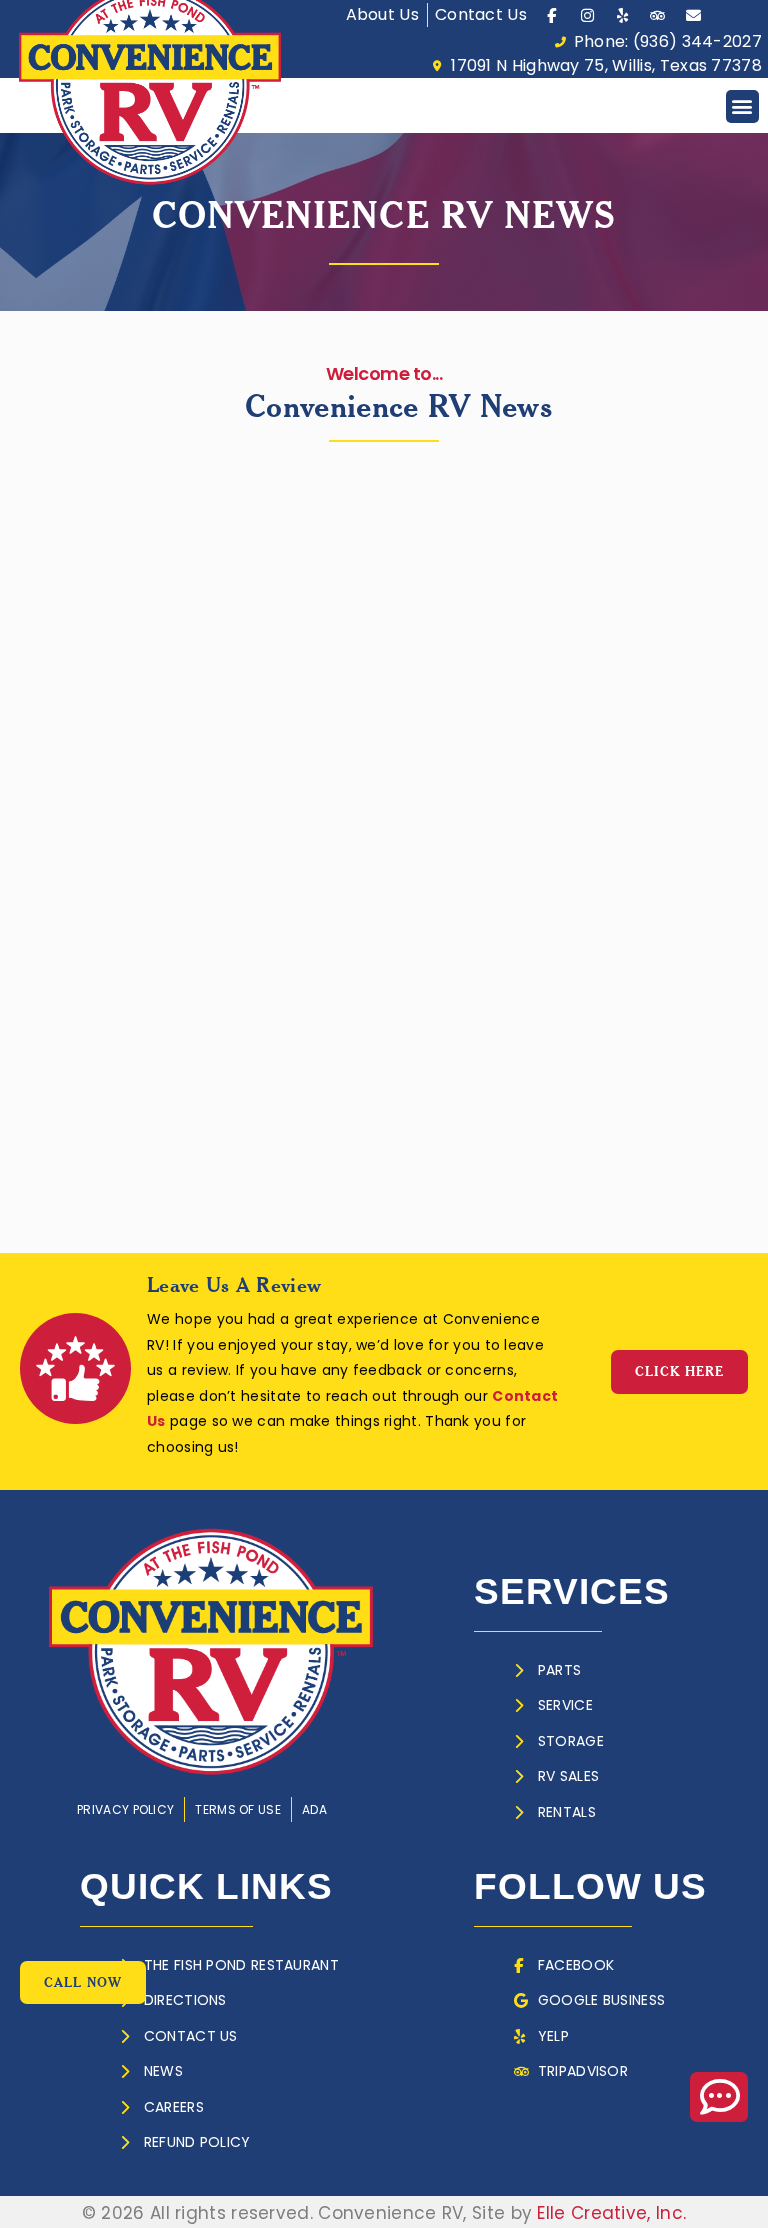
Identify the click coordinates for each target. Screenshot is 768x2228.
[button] (742, 106)
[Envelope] (693, 15)
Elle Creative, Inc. (611, 2213)
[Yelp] (623, 15)
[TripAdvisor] (658, 15)
